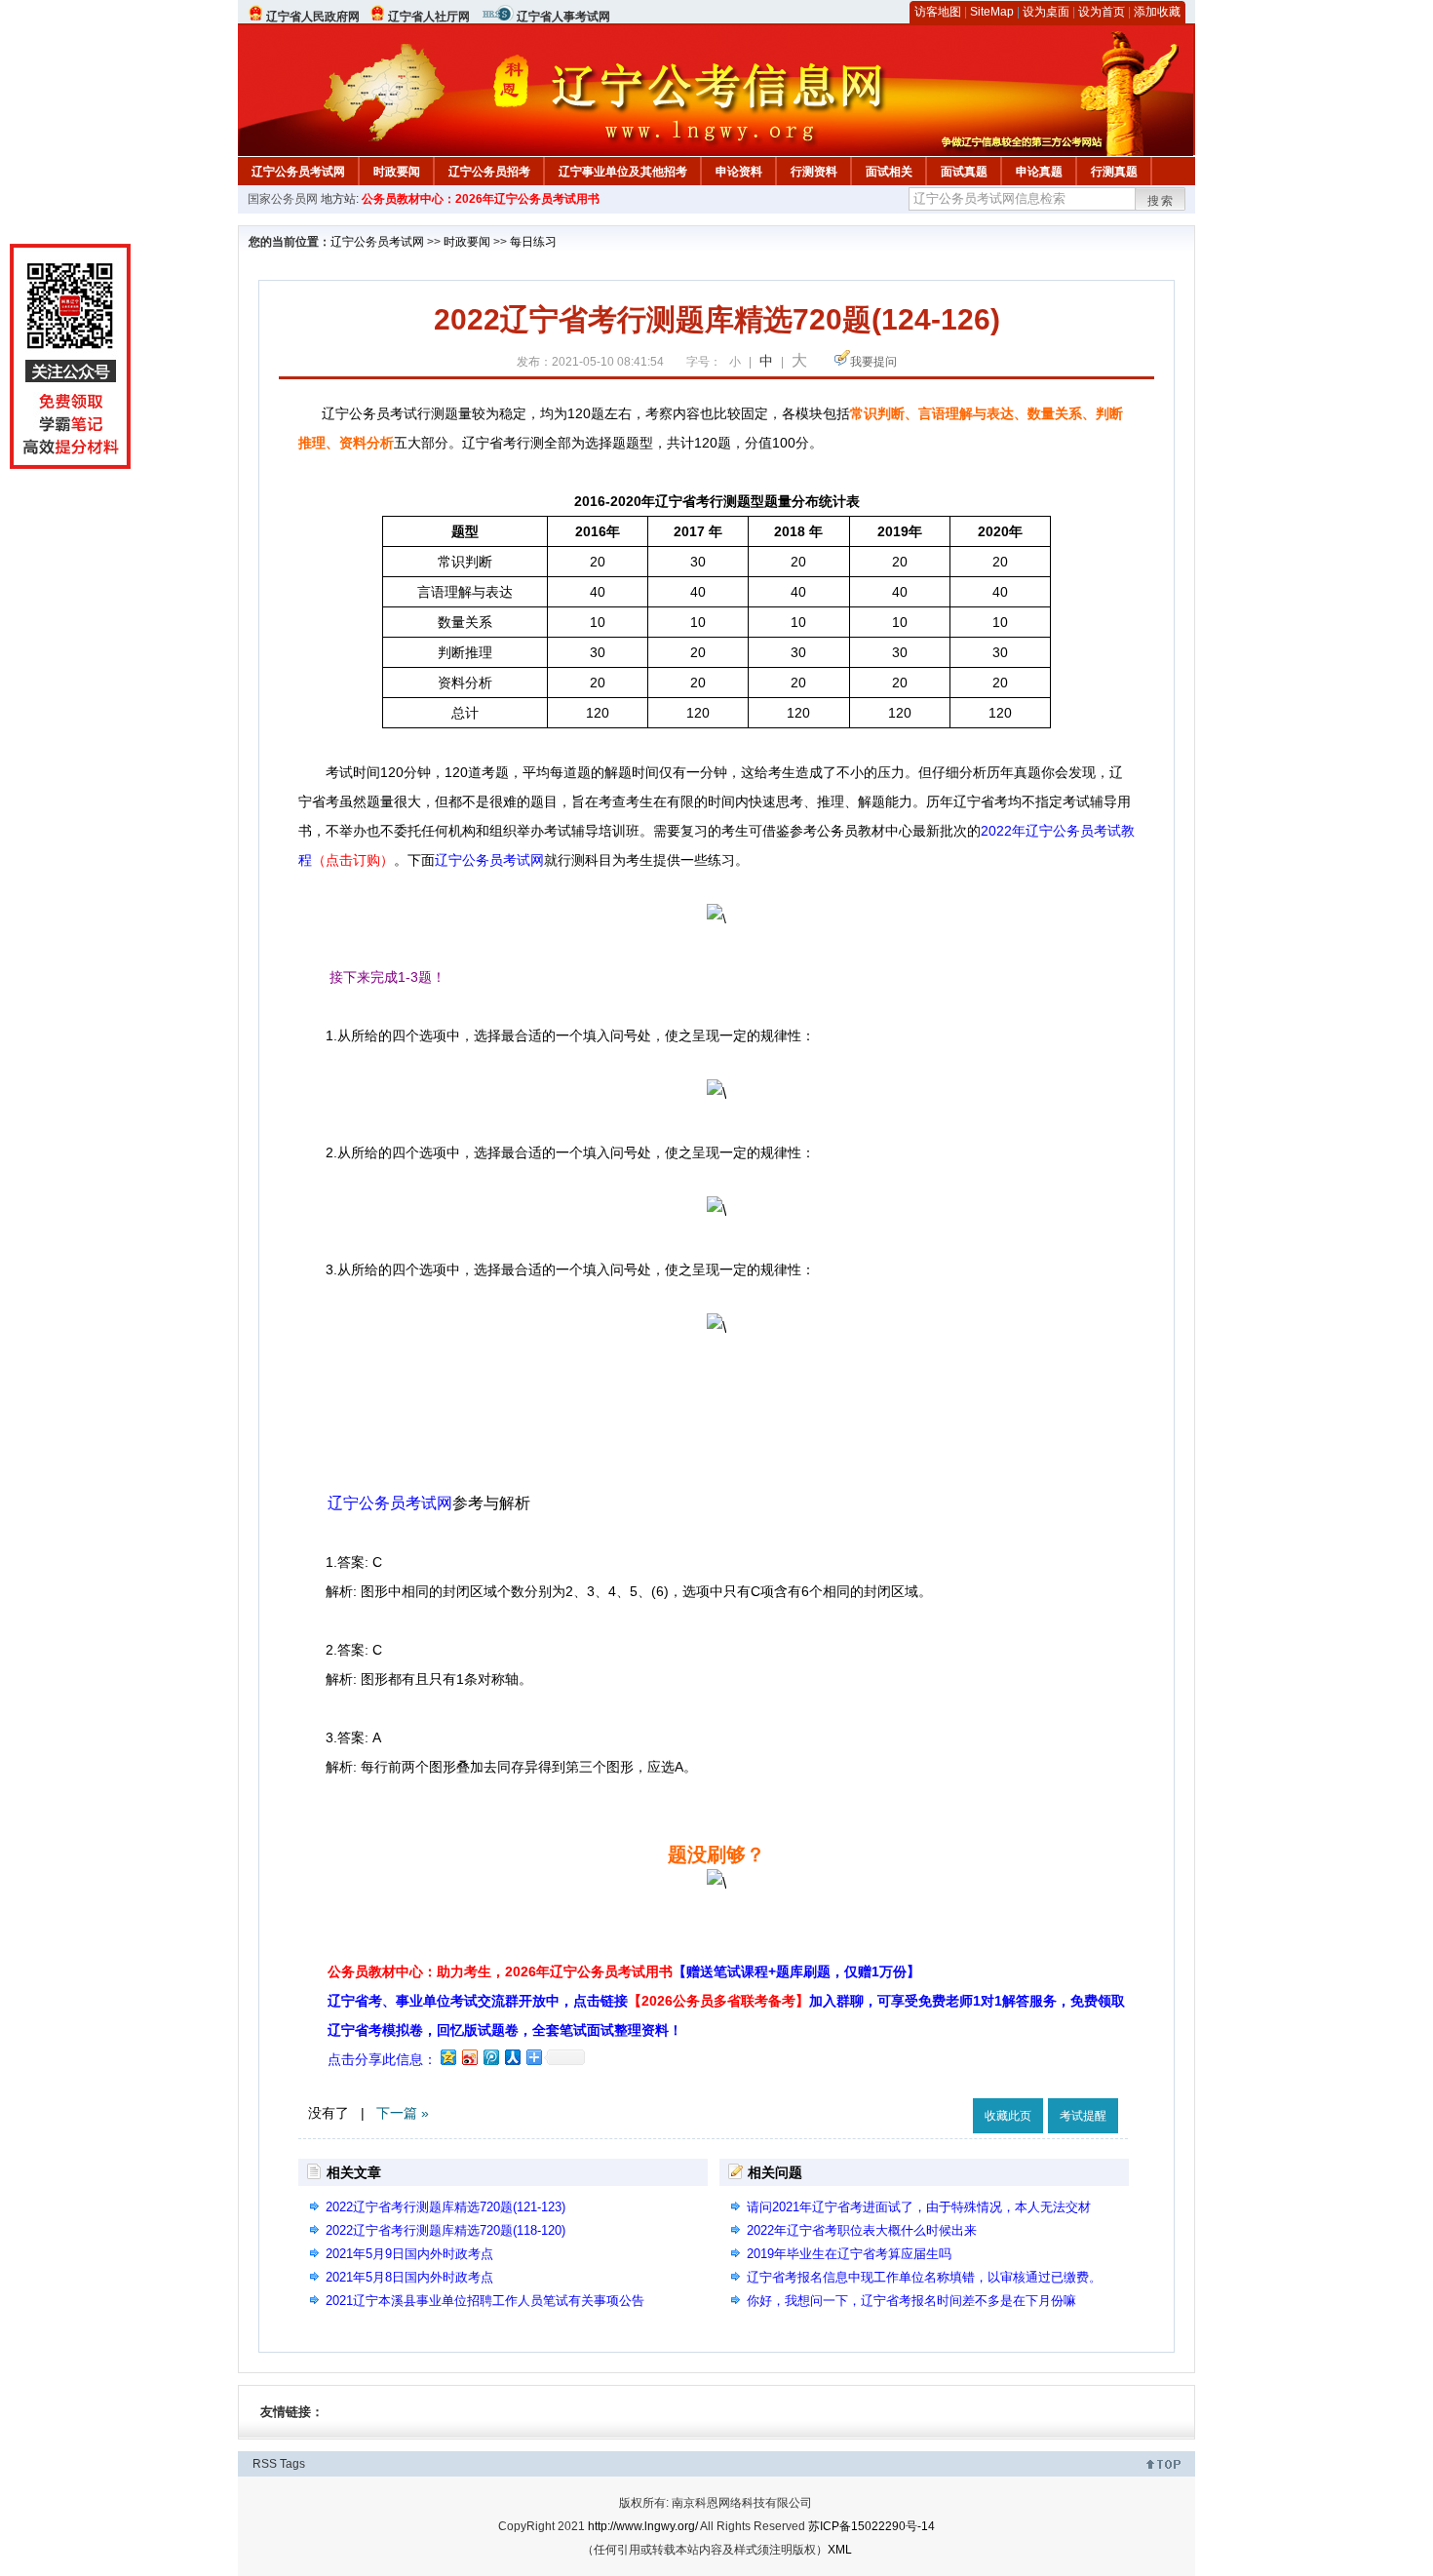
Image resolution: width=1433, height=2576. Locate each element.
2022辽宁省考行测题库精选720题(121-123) (445, 2207)
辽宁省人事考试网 (563, 17)
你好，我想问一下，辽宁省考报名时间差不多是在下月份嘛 (911, 2301)
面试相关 (889, 172)
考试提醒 (1083, 2116)
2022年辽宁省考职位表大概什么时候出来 (862, 2230)
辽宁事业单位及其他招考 (623, 172)
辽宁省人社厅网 (429, 17)
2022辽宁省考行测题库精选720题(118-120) (445, 2230)
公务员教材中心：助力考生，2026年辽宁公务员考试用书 (624, 1971)
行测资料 (814, 172)
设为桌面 (1046, 12)
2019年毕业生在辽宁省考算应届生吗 (849, 2254)
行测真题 (1114, 172)
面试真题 (964, 172)
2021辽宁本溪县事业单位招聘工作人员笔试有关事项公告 (485, 2301)
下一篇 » (403, 2113)
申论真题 (1039, 172)
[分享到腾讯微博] (490, 2057)
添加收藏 (1157, 12)
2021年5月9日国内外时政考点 (409, 2254)
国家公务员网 (283, 199)
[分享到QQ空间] (447, 2057)
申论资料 (739, 172)
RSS (265, 2464)
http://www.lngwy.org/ (643, 2526)
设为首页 (1102, 12)
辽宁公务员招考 (489, 172)
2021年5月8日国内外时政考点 (409, 2277)
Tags (292, 2464)
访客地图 (938, 12)
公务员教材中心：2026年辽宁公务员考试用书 (481, 199)
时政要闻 (397, 172)
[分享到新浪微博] (469, 2057)
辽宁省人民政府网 (313, 17)
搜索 (1161, 201)
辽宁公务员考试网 (298, 172)
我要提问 (873, 362)
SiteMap (992, 12)
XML (840, 2550)
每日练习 (533, 242)
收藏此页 (1008, 2116)
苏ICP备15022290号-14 (871, 2526)
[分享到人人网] (512, 2057)
